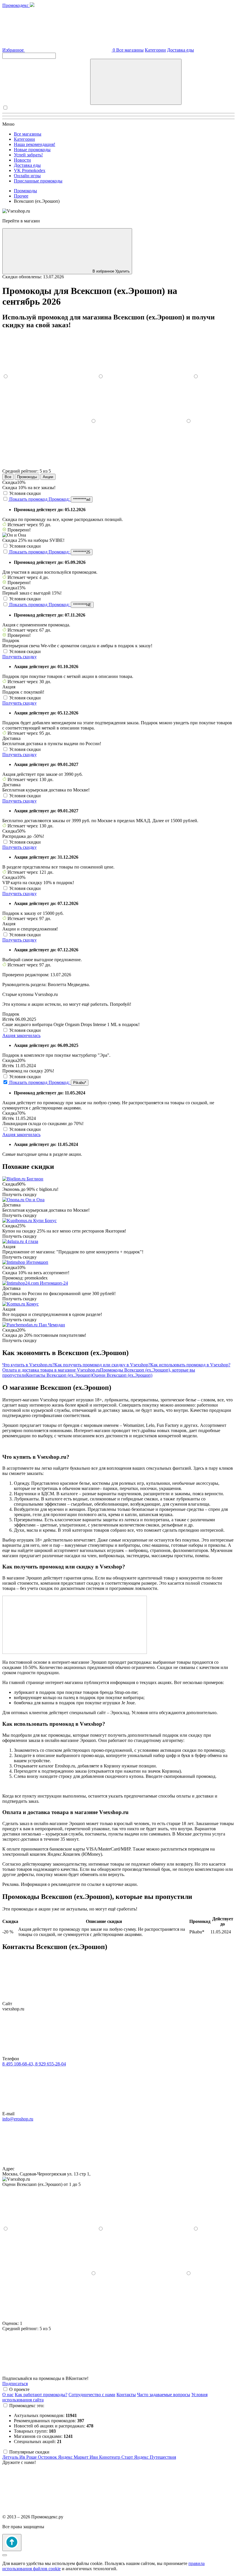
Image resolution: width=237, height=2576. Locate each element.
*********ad (82, 499)
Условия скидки (25, 493)
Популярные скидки (29, 2452)
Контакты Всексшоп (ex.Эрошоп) (59, 1375)
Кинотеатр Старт (117, 2457)
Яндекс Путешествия (155, 2457)
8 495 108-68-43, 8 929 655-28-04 (34, 2064)
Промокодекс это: (27, 2406)
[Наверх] (12, 2543)
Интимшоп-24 (54, 1283)
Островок (48, 2457)
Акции (48, 477)
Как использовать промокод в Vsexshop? (190, 1365)
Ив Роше (29, 2457)
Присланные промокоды (38, 181)
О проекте (19, 2389)
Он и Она (35, 1200)
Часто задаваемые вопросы (164, 2395)
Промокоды (27, 477)
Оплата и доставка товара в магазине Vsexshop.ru (51, 1370)
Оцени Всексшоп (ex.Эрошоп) (122, 1375)
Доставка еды (180, 50)
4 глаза (32, 1241)
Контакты (126, 2395)
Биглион (35, 1179)
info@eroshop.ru (18, 2119)
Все (8, 477)
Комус (33, 1304)
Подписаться (15, 2384)
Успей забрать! (28, 155)
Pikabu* (80, 1083)
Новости (22, 160)
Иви (94, 2457)
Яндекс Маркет (74, 2457)
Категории (155, 50)
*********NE (82, 605)
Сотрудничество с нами (92, 2395)
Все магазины (130, 50)
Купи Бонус (45, 1221)
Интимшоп (37, 1262)
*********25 (82, 552)
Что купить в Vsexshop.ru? (28, 1365)
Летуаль (11, 2457)
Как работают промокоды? (41, 2395)
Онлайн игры (27, 176)
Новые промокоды (32, 150)
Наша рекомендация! (35, 144)
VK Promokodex (30, 170)
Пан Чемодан (52, 1325)
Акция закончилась (21, 1035)
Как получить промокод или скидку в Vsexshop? (102, 1365)
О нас (8, 2395)
